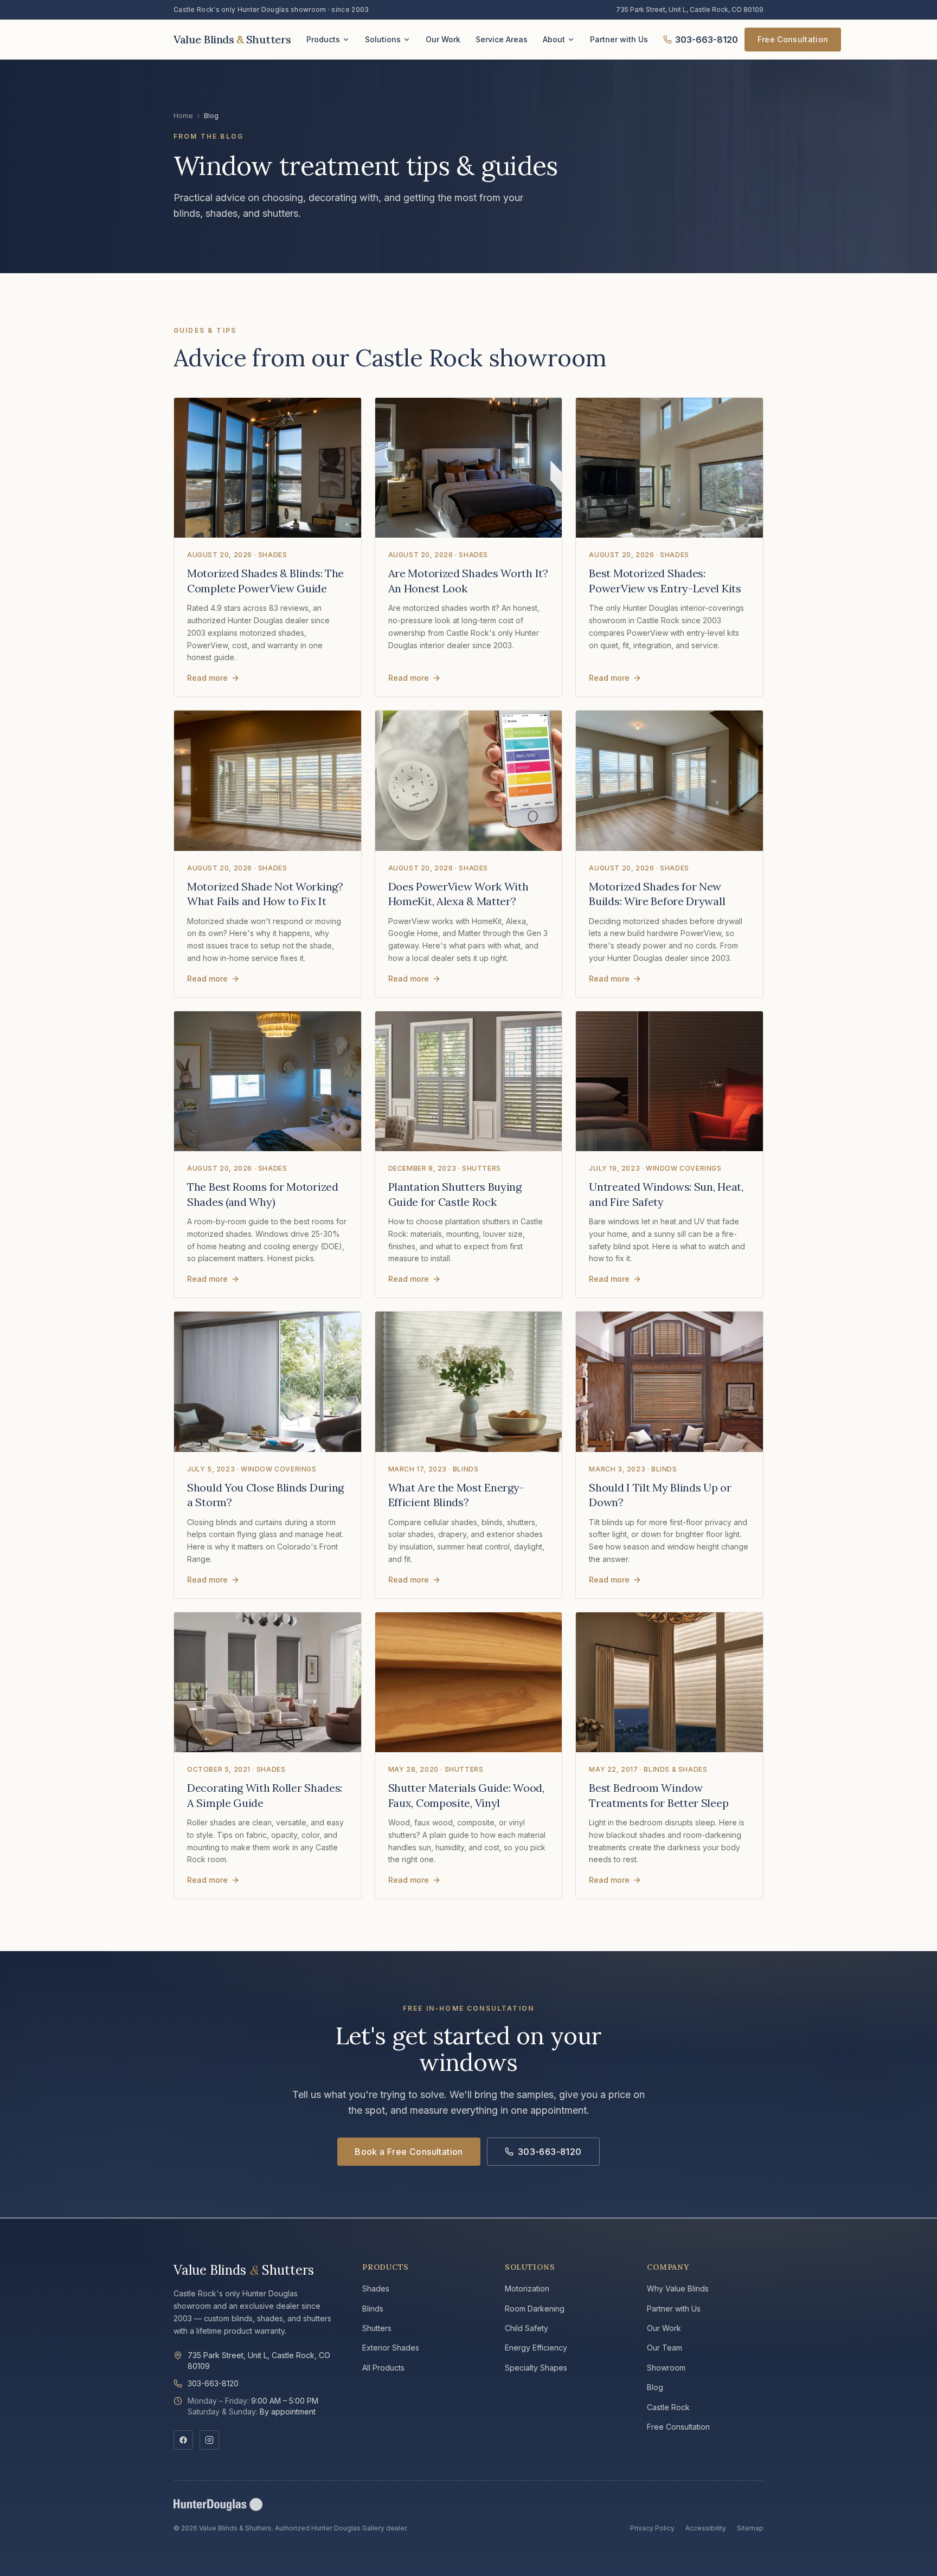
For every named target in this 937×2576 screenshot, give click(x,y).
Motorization (527, 2288)
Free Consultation (793, 39)
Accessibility (706, 2528)
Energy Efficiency (536, 2348)
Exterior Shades (391, 2348)
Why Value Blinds (678, 2288)
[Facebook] (183, 2440)
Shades (376, 2288)
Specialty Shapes (536, 2368)
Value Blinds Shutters (244, 2270)
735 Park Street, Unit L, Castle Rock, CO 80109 (690, 9)
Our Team (665, 2348)
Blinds (373, 2309)
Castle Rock (668, 2407)
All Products (383, 2368)
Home (183, 116)
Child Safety (527, 2328)
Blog (655, 2387)
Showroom (666, 2368)
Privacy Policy (652, 2528)
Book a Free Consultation (409, 2152)
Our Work (443, 39)
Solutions (383, 39)
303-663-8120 (707, 40)
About (554, 39)
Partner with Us (619, 39)
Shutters (377, 2328)
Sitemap (750, 2528)
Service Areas (502, 39)
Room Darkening (535, 2309)
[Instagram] (209, 2440)
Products (323, 39)
